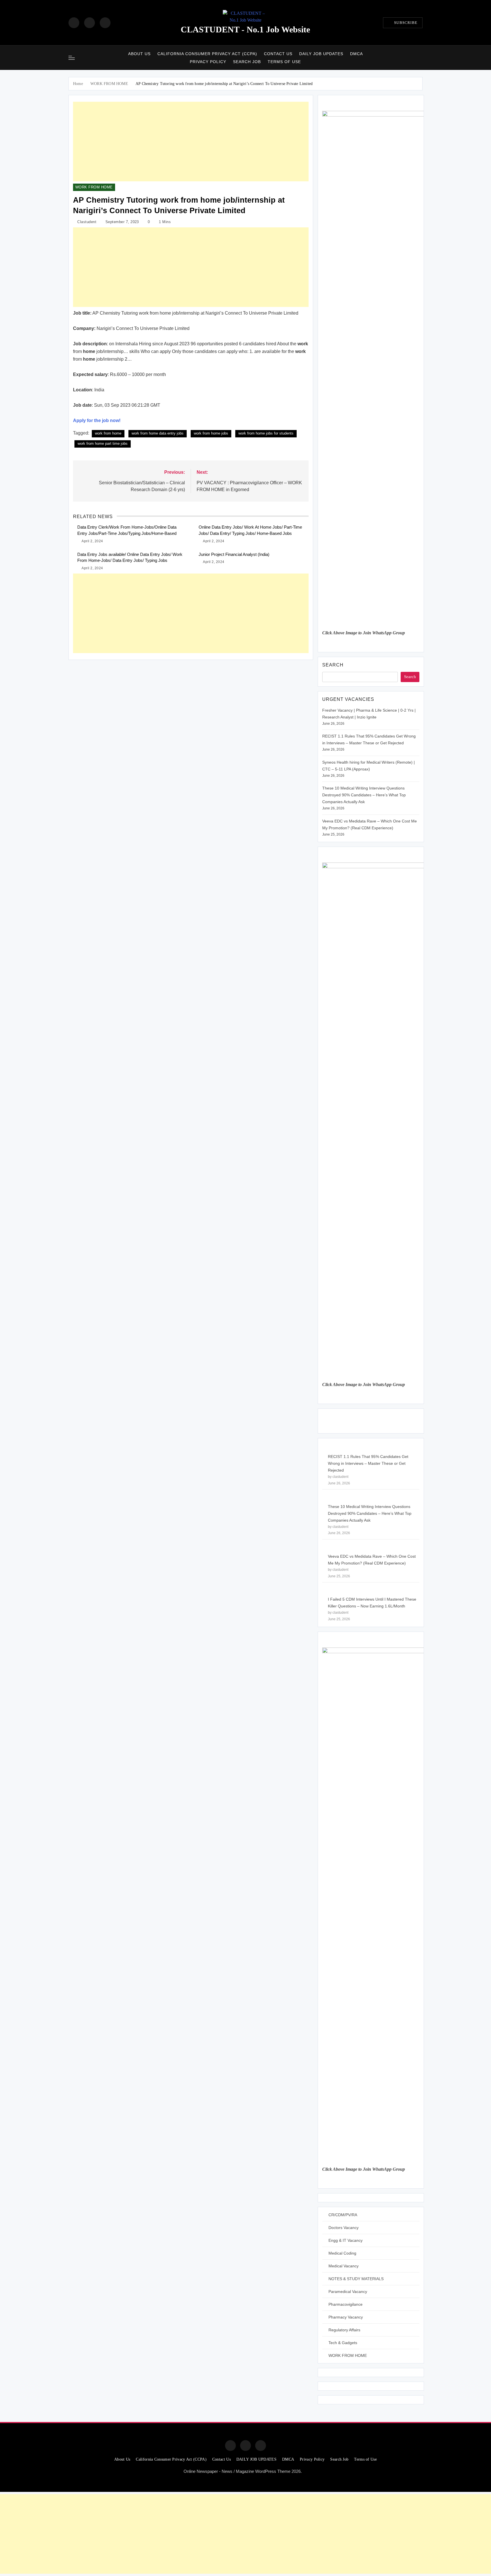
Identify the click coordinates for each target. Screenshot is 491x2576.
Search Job (247, 62)
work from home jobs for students (266, 433)
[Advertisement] (191, 142)
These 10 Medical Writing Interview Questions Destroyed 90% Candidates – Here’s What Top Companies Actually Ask (364, 795)
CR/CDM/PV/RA (343, 2215)
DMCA (356, 54)
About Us (139, 54)
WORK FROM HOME (94, 187)
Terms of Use (284, 62)
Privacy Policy (208, 62)
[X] (105, 23)
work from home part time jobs (103, 443)
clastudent (87, 222)
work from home (108, 433)
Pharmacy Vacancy (346, 2317)
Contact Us (278, 54)
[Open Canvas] (72, 58)
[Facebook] (74, 23)
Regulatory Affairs (344, 2330)
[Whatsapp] (261, 2446)
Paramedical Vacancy (348, 2292)
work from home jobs (211, 433)
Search (333, 665)
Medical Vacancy (344, 2266)
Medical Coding (342, 2253)
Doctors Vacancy (344, 2228)
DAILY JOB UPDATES (321, 54)
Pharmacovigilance (346, 2304)
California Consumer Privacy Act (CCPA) (207, 54)
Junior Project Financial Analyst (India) (234, 554)
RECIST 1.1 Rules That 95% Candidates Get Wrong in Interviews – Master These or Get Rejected (368, 1463)
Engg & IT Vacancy (346, 2240)
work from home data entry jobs (158, 433)
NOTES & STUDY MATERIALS (356, 2279)
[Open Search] (421, 58)
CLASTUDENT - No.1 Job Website (245, 29)
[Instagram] (90, 23)
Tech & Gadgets (343, 2343)
